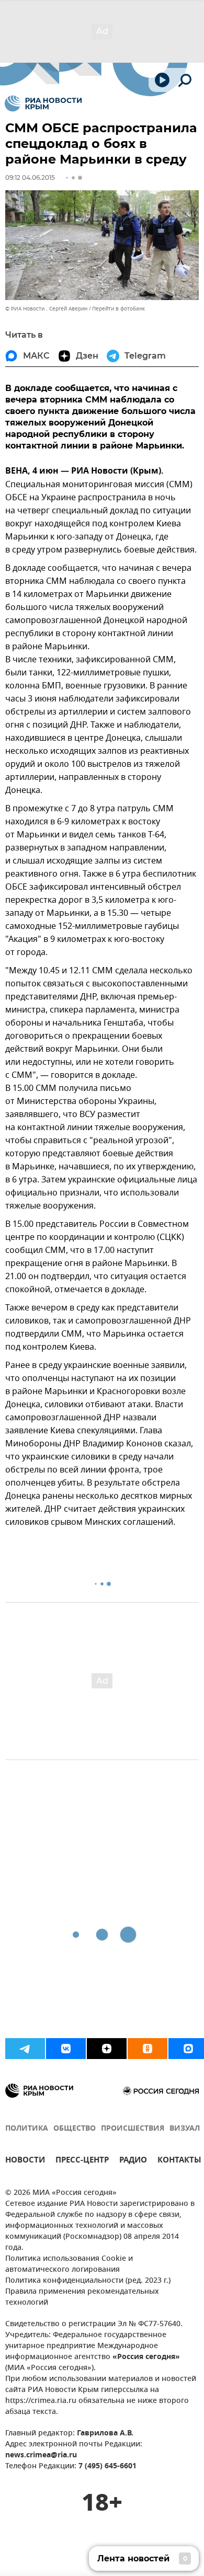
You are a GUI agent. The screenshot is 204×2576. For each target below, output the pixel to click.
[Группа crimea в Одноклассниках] (148, 2049)
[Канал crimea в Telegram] (25, 2049)
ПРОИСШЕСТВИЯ (133, 2129)
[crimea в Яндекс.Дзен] (107, 2049)
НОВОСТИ (25, 2161)
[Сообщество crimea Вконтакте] (66, 2049)
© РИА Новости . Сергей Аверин (46, 309)
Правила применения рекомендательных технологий (82, 2297)
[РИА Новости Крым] (43, 103)
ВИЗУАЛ (185, 2129)
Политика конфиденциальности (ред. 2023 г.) (88, 2281)
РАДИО (133, 2161)
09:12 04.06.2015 (30, 177)
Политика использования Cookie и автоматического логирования (69, 2264)
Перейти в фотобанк (118, 309)
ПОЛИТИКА (27, 2129)
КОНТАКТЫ (179, 2161)
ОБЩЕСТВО (75, 2129)
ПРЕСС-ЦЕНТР (82, 2161)
